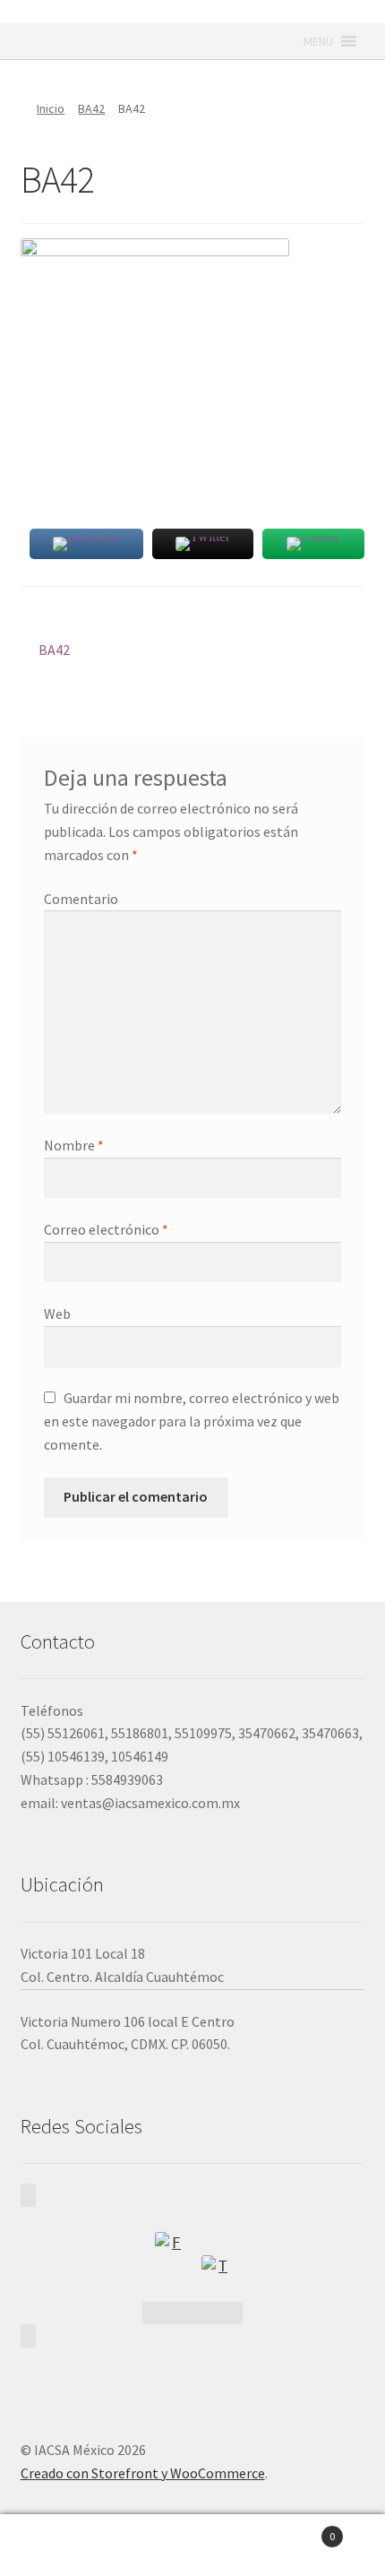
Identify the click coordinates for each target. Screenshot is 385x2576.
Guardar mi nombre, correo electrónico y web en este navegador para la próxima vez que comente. (192, 1421)
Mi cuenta (64, 2546)
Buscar (192, 2546)
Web (57, 1314)
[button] (318, 41)
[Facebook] (169, 2246)
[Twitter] (216, 2270)
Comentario (81, 899)
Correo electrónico (106, 1229)
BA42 (91, 108)
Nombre (74, 1145)
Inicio (51, 108)
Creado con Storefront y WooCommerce (143, 2473)
